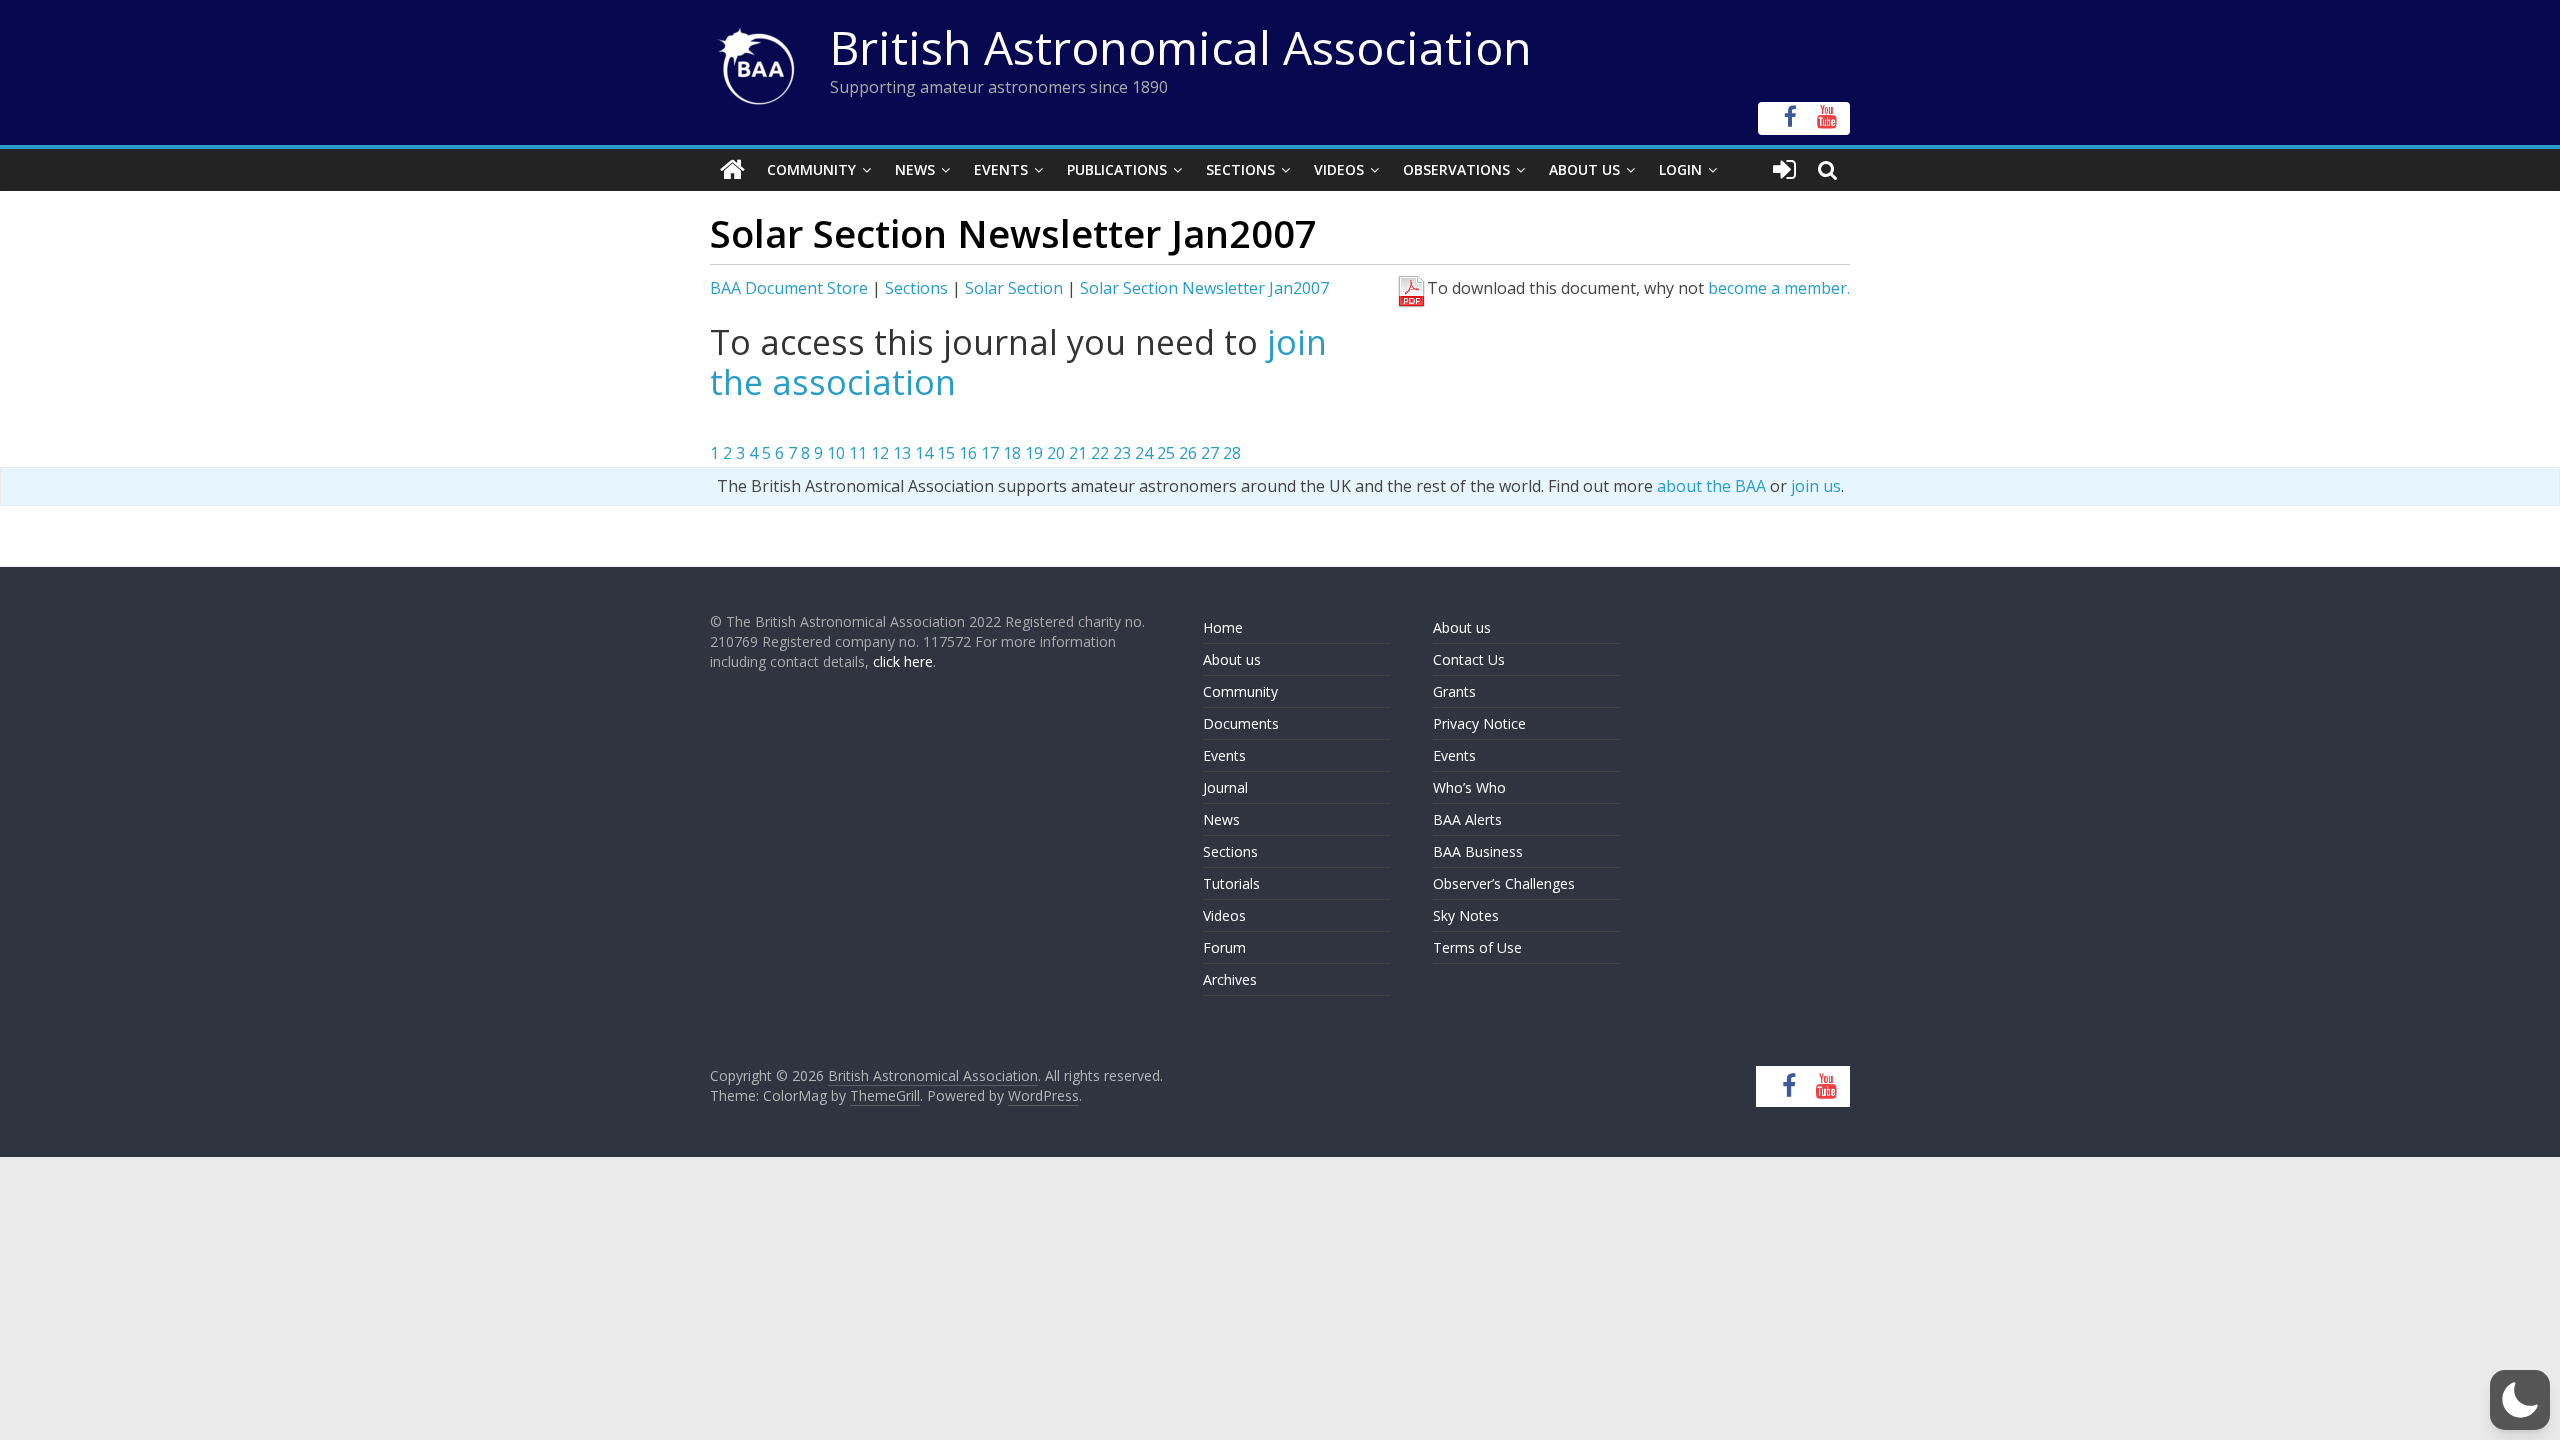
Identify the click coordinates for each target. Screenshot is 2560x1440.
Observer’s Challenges (1504, 883)
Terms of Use (1477, 947)
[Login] (1784, 170)
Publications (1117, 169)
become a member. (1779, 288)
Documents (1241, 723)
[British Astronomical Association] (732, 170)
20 (1056, 453)
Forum (1224, 947)
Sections (1240, 169)
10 (836, 453)
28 (1232, 453)
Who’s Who (1469, 787)
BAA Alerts (1467, 819)
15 (946, 453)
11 (858, 453)
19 (1034, 453)
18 (1012, 453)
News (915, 169)
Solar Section (1014, 288)
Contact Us (1469, 659)
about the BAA (1711, 486)
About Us (1584, 169)
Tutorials (1231, 883)
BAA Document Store (789, 288)
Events (1001, 169)
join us (1816, 486)
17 (990, 453)
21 (1078, 453)
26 (1188, 453)
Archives (1230, 979)
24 (1144, 453)
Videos (1339, 169)
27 (1210, 453)
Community (811, 169)
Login (1680, 169)
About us (1232, 659)
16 (968, 453)
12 (880, 453)
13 (902, 453)
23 (1122, 453)
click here (903, 661)
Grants (1454, 691)
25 (1166, 453)
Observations (1456, 169)
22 (1100, 453)
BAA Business (1478, 851)
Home (1223, 627)
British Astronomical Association (1181, 47)
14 (924, 453)
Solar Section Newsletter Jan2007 (1204, 288)
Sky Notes (1466, 915)
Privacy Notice (1479, 723)
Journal (1225, 787)
